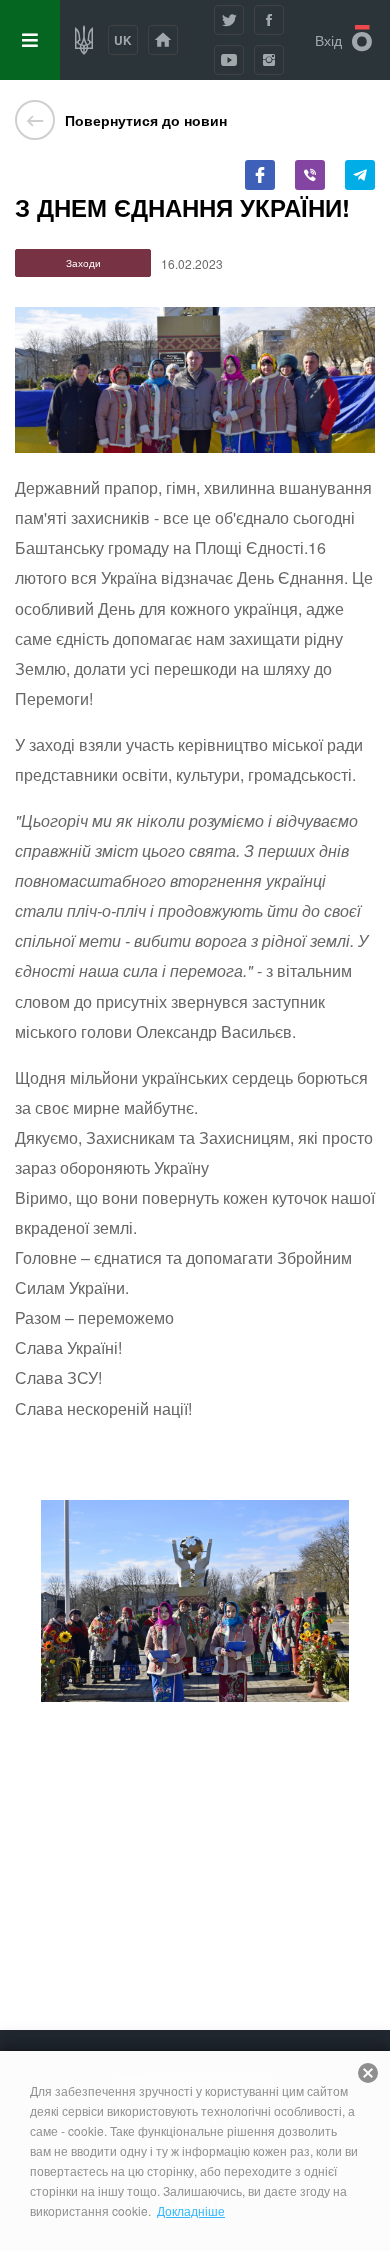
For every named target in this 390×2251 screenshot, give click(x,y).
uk (123, 40)
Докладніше (191, 2210)
